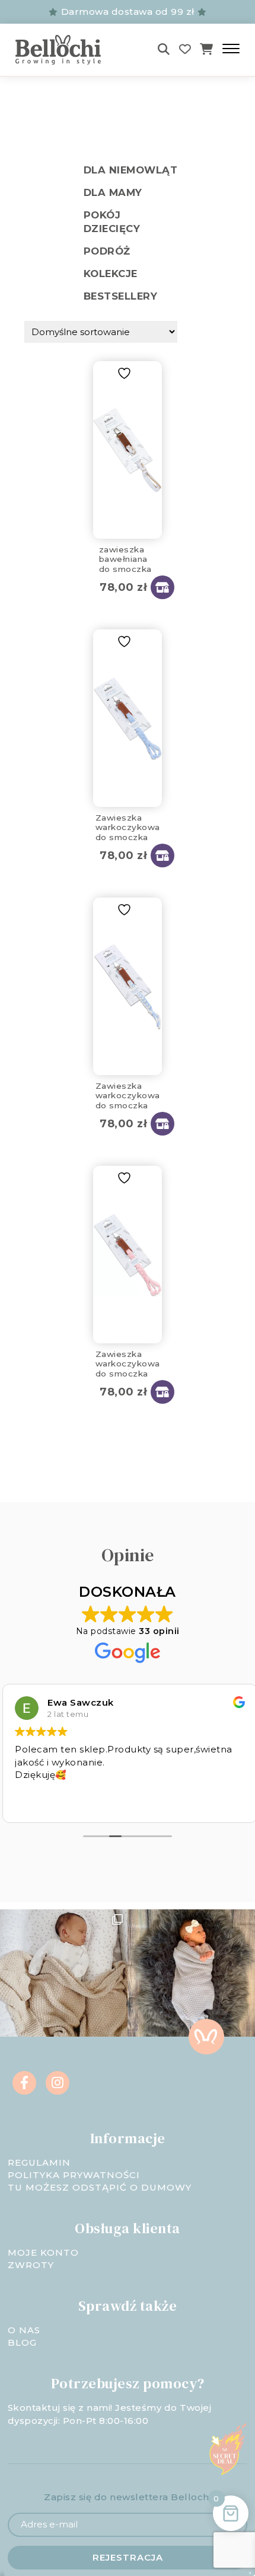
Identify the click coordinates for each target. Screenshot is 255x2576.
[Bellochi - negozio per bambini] (68, 50)
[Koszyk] (207, 49)
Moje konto (43, 2252)
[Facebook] (24, 2083)
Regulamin (39, 2162)
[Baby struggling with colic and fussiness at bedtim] (191, 1973)
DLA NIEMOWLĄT (131, 170)
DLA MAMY (113, 192)
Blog (22, 2342)
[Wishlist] (185, 49)
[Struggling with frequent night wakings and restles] (64, 1973)
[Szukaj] (164, 49)
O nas (24, 2330)
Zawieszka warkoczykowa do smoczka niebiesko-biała (128, 1094)
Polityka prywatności (74, 2175)
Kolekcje (111, 274)
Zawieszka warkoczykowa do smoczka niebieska (128, 825)
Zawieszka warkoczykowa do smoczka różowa (128, 1362)
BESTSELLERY (121, 296)
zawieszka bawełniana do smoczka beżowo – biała (125, 557)
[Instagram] (58, 2083)
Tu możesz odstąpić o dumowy (100, 2187)
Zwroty (31, 2265)
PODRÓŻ (107, 251)
